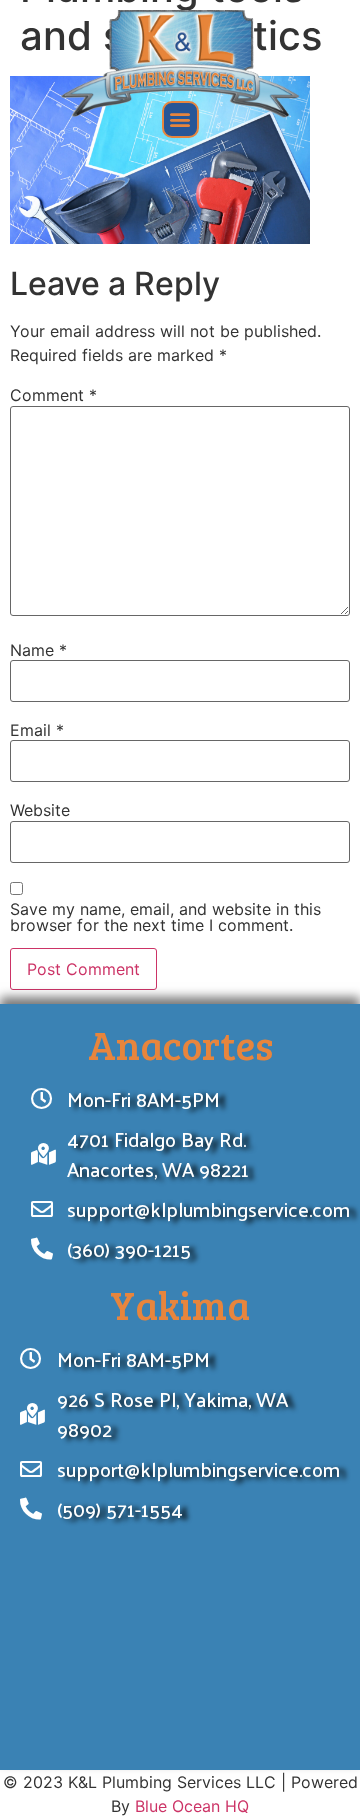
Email (37, 730)
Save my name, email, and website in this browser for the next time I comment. (165, 917)
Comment (53, 395)
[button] (180, 119)
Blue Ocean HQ (192, 1806)
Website (40, 810)
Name (38, 650)
